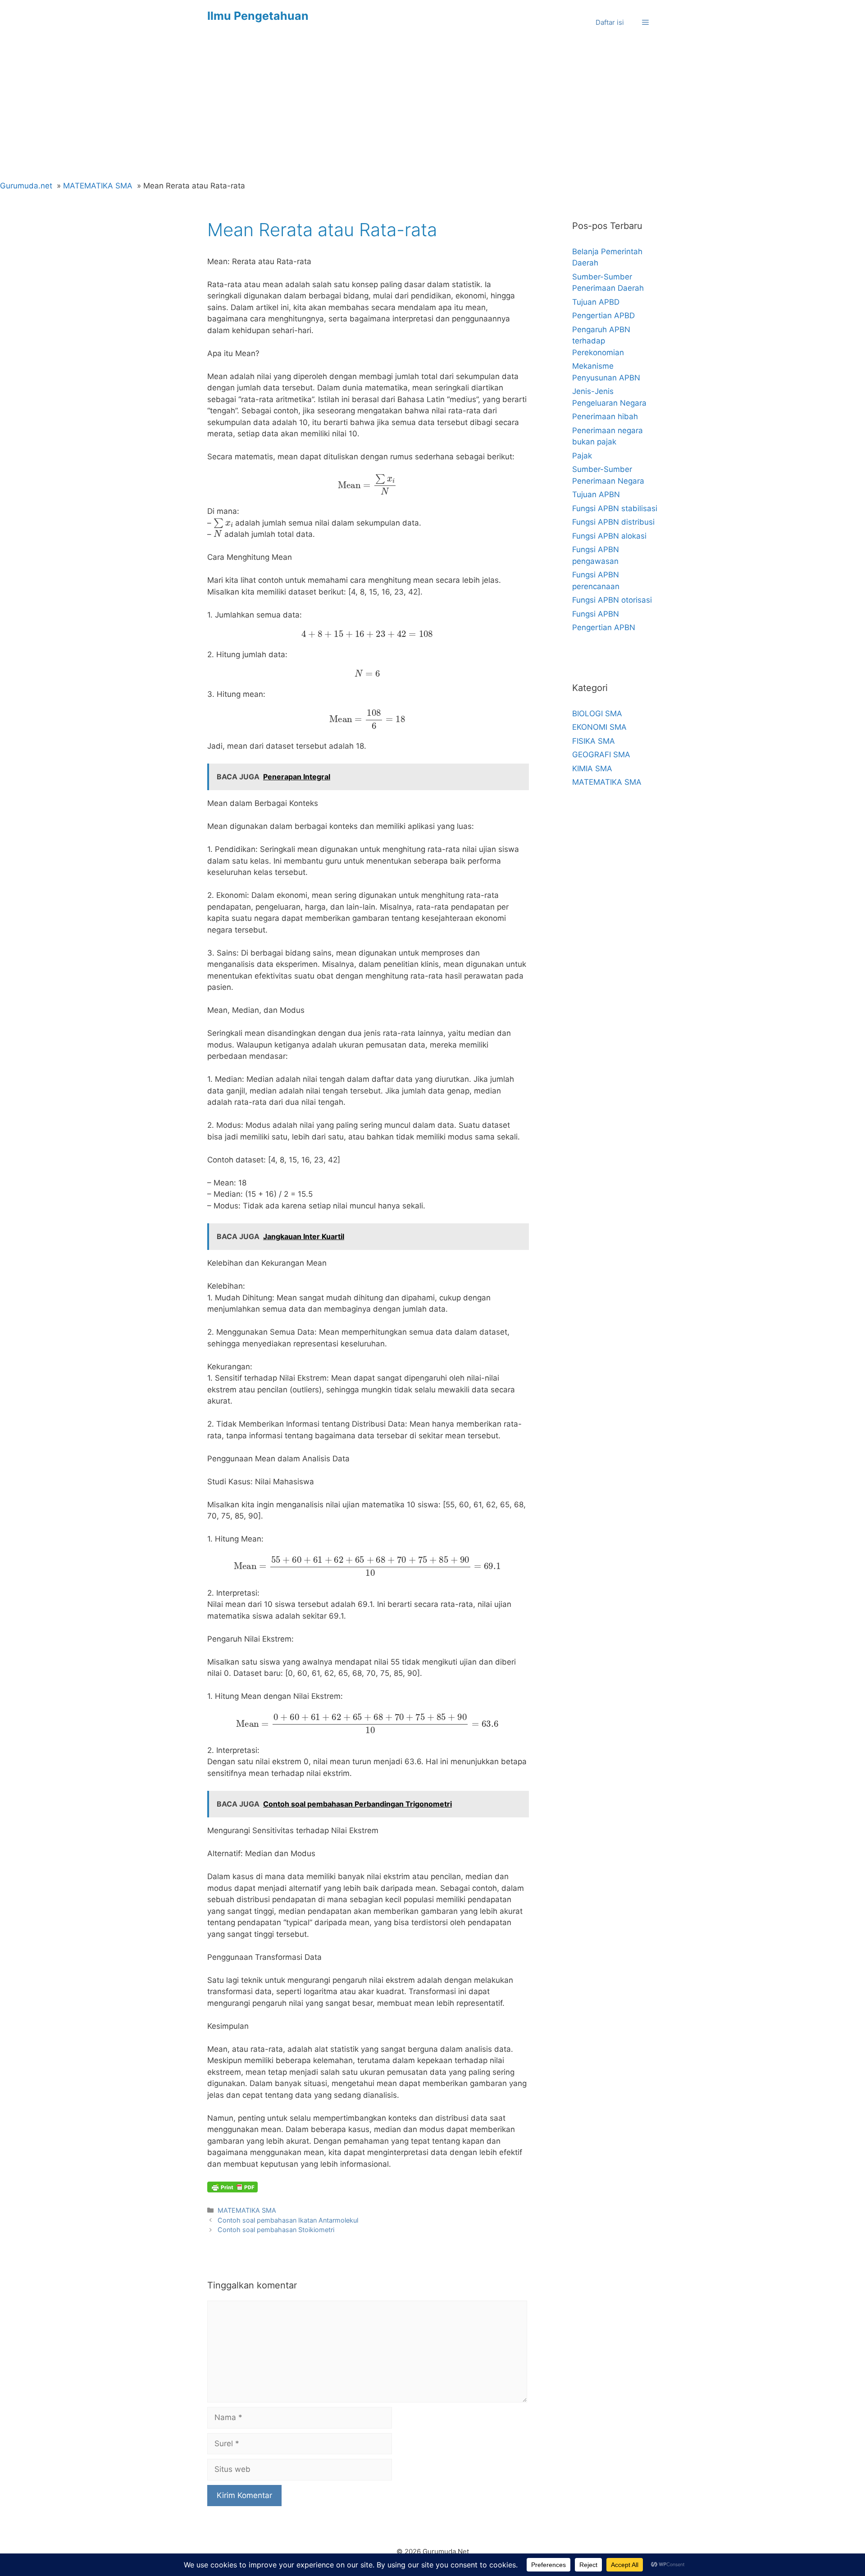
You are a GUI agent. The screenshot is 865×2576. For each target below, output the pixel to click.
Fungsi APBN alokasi (609, 536)
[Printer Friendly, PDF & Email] (232, 2187)
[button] (645, 23)
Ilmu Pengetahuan (258, 16)
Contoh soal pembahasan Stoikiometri (276, 2230)
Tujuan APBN (596, 494)
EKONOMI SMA (599, 727)
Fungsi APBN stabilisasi (615, 508)
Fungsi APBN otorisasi (612, 600)
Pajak (582, 456)
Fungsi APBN (596, 614)
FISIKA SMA (594, 741)
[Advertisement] (432, 113)
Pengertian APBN (604, 627)
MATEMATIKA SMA (247, 2210)
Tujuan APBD (596, 302)
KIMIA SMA (592, 769)
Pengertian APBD (603, 316)
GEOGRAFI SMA (601, 755)
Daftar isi (610, 22)
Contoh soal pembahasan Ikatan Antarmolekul (288, 2220)
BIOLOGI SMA (597, 714)
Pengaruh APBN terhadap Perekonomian (601, 341)
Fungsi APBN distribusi (613, 522)
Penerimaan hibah (605, 416)
